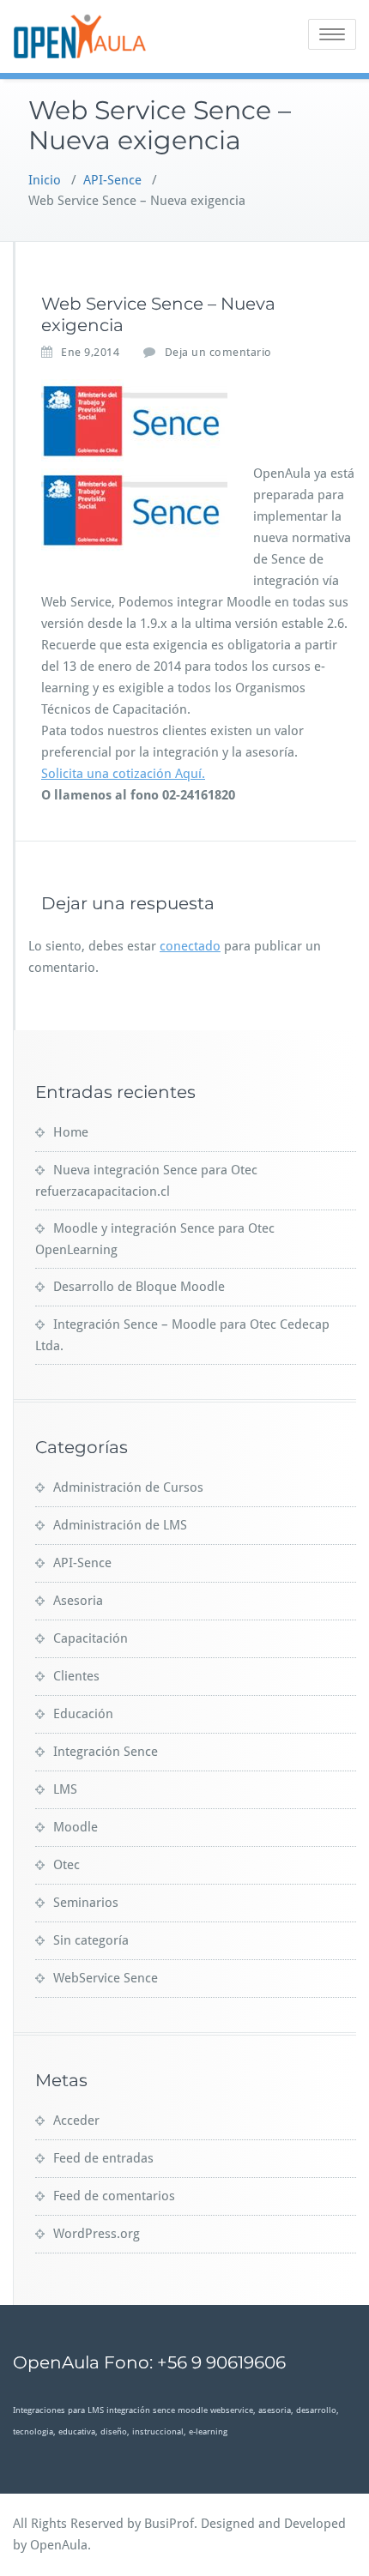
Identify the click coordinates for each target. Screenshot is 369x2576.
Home (71, 1132)
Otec (67, 1865)
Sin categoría (91, 1940)
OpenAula (59, 2545)
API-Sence (112, 180)
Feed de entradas (103, 2158)
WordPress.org (97, 2234)
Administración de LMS (120, 1525)
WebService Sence (106, 1978)
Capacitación (91, 1638)
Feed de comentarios (114, 2196)
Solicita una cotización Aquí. (123, 774)
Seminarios (86, 1903)
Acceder (76, 2121)
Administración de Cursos (128, 1487)
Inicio (45, 180)
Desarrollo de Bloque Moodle (139, 1287)
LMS (65, 1789)
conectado (190, 946)
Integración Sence (106, 1752)
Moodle (76, 1827)
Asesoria (78, 1601)
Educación (83, 1714)
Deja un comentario (218, 352)
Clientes (76, 1676)
